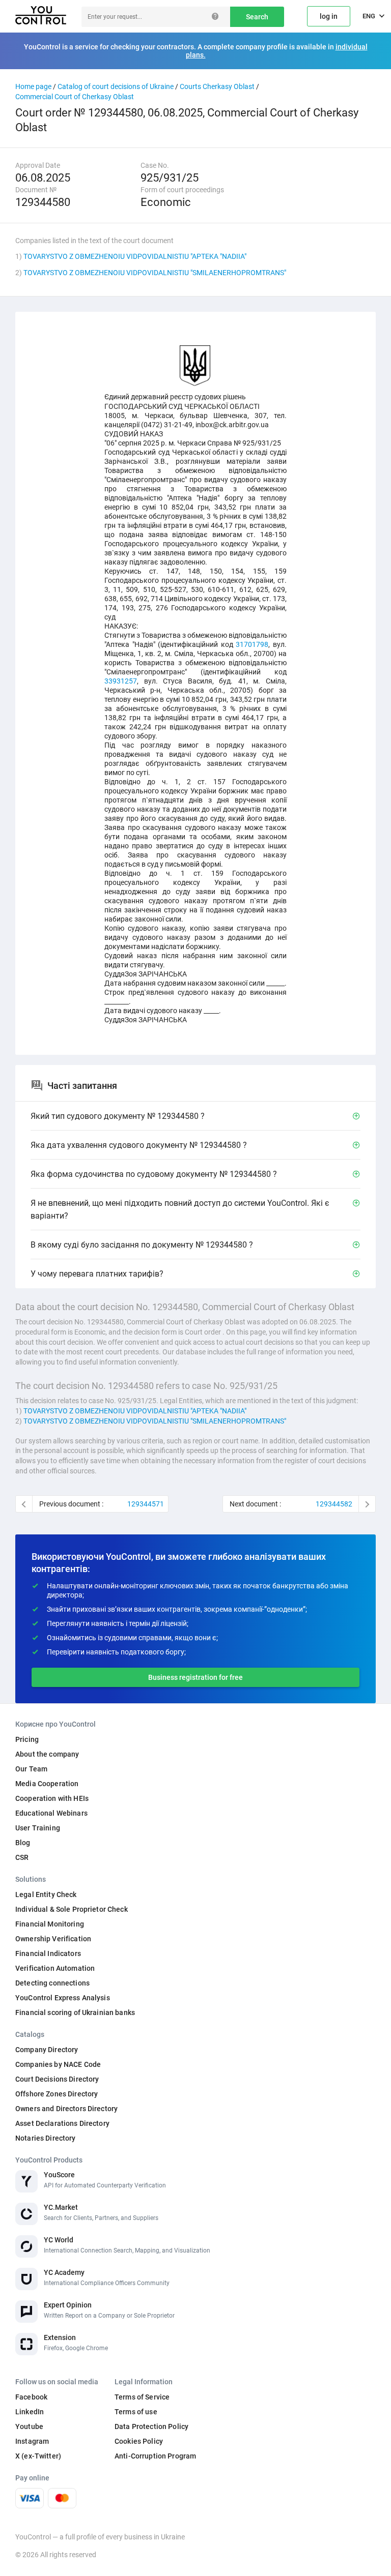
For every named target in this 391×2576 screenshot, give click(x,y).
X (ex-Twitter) (38, 2456)
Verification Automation (55, 1968)
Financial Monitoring (50, 1924)
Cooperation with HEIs (52, 1798)
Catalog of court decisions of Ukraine (116, 86)
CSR (22, 1857)
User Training (38, 1828)
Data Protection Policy (151, 2426)
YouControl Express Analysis (63, 1998)
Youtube (29, 2426)
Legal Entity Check (46, 1894)
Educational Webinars (51, 1813)
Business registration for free (195, 1677)
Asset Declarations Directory (62, 2123)
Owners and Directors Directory (66, 2109)
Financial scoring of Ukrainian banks (75, 2012)
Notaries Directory (46, 2138)
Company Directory (47, 2050)
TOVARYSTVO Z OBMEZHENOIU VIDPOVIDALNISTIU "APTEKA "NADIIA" (135, 256)
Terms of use (136, 2412)
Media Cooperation (47, 1784)
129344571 (146, 1504)
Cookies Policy (139, 2441)
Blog (23, 1843)
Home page (33, 86)
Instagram (32, 2441)
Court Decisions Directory (57, 2079)
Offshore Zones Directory (57, 2094)
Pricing (27, 1739)
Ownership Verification (53, 1939)
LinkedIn (30, 2412)
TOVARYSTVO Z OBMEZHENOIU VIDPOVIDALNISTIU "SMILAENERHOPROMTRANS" (155, 273)
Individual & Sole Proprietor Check (72, 1909)
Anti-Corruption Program (155, 2456)
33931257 (121, 681)
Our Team (31, 1769)
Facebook (31, 2397)
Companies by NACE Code (58, 2064)
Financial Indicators (48, 1953)
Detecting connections (52, 1983)
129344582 (334, 1504)
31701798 (252, 644)
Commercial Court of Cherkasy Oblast (75, 97)
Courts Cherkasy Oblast (217, 86)
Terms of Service (142, 2397)
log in (329, 16)
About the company (47, 1754)
